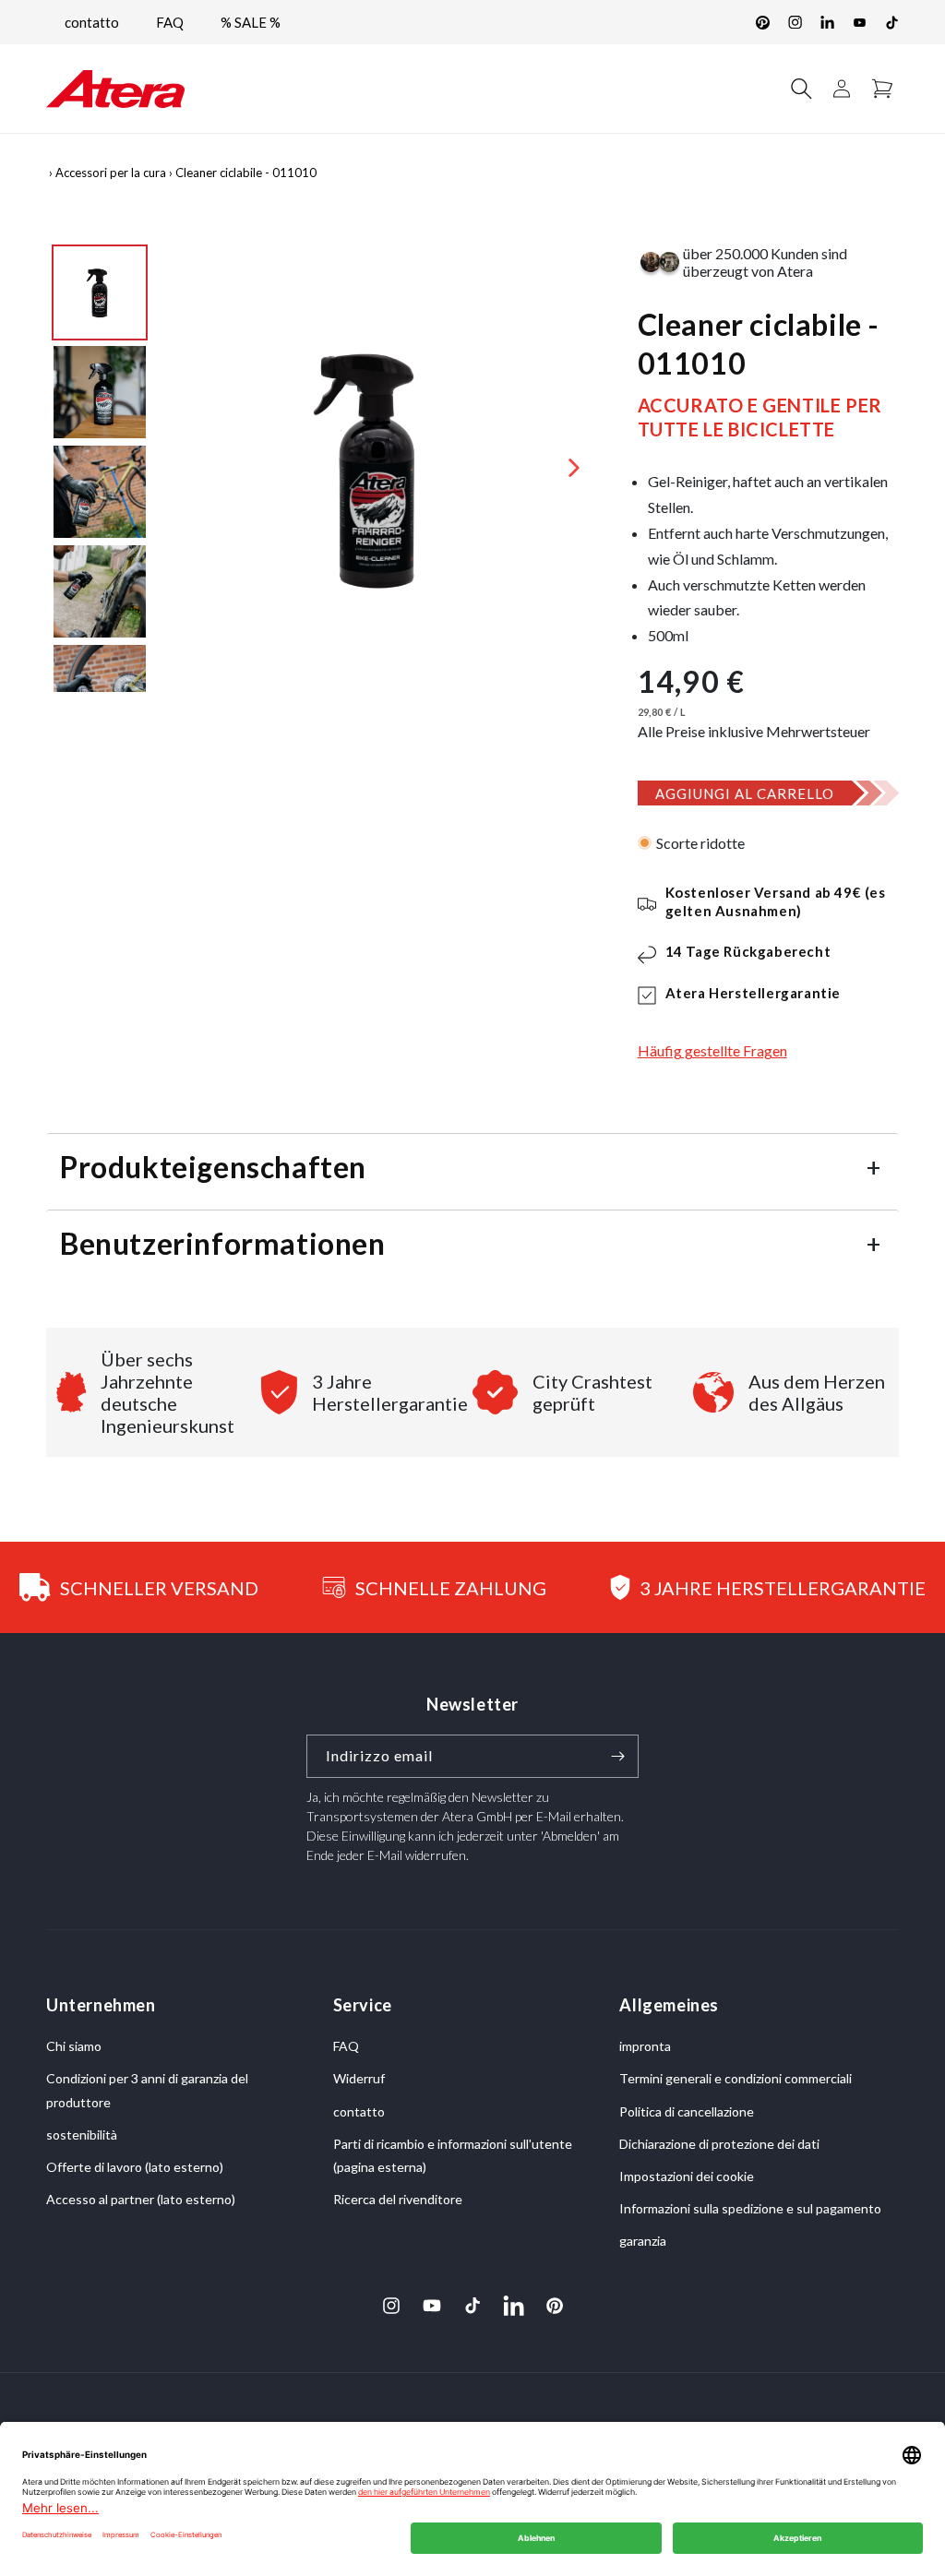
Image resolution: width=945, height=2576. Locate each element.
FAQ (170, 22)
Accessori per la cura (111, 173)
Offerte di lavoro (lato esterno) (135, 2167)
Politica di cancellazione (687, 2111)
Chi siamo (74, 2046)
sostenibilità (82, 2135)
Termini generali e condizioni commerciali (736, 2078)
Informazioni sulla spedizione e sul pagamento (750, 2208)
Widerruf (359, 2078)
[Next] (574, 468)
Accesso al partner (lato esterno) (141, 2199)
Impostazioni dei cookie (687, 2176)
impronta (645, 2046)
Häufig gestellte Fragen (712, 1050)
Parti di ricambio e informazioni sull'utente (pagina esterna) (453, 2155)
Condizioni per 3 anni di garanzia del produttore (147, 2090)
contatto (92, 22)
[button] (801, 89)
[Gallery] (323, 468)
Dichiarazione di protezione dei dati (719, 2144)
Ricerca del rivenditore (398, 2199)
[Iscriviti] (617, 1756)
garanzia (643, 2241)
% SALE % (251, 22)
